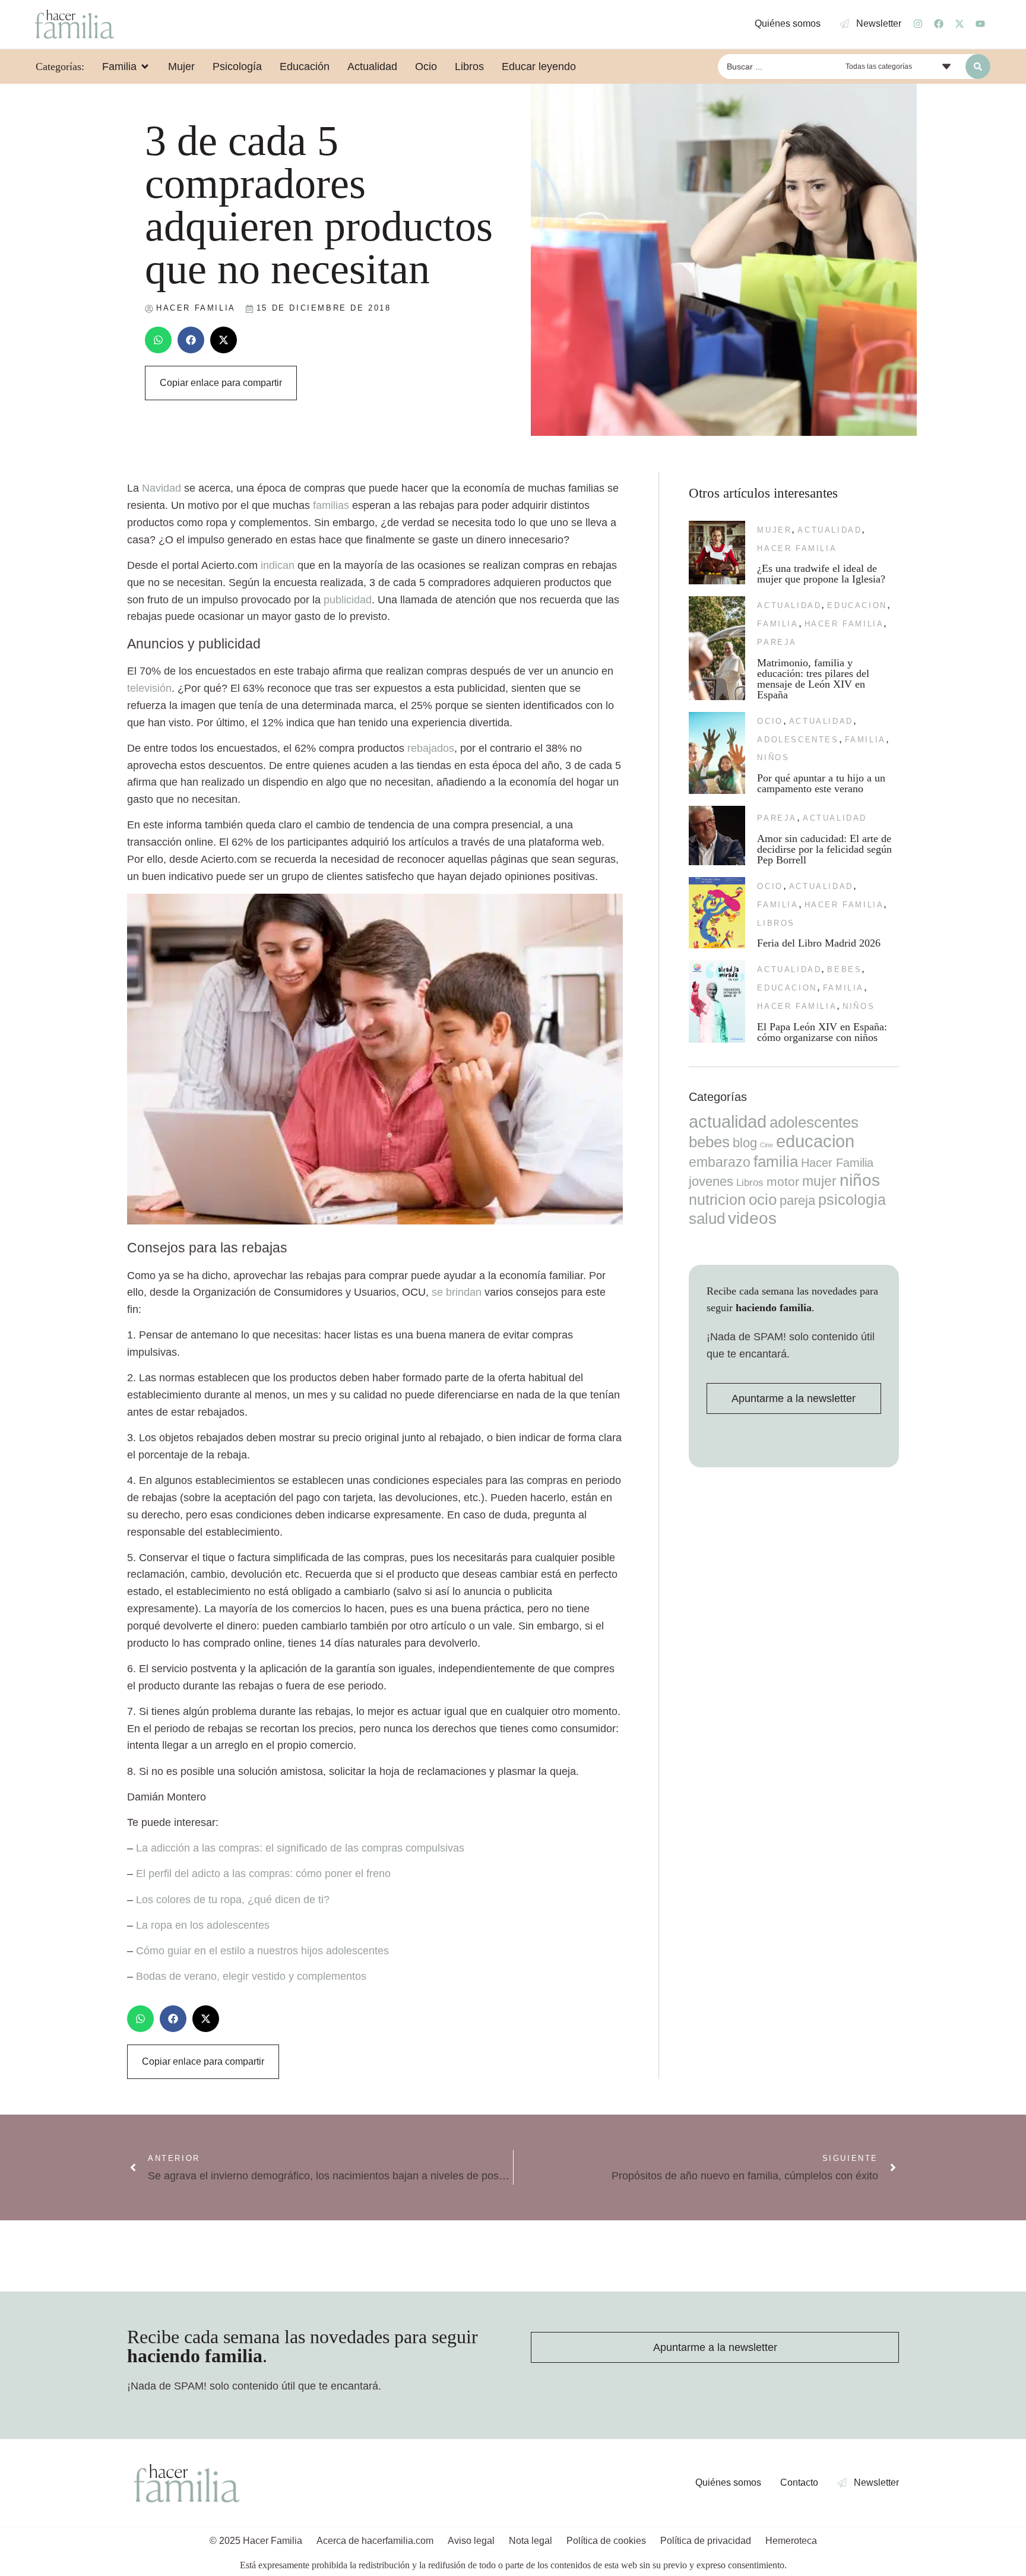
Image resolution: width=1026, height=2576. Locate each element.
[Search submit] (978, 67)
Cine (767, 1145)
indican (278, 565)
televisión (149, 688)
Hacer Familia (797, 548)
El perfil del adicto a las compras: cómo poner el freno (263, 1874)
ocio (770, 721)
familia (778, 624)
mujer (774, 530)
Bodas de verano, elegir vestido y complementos (251, 1976)
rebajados (431, 748)
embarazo (720, 1162)
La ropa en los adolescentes (203, 1925)
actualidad (829, 530)
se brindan (457, 1292)
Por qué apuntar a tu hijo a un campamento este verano (821, 783)
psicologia (852, 1200)
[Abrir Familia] (145, 67)
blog (745, 1143)
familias (331, 505)
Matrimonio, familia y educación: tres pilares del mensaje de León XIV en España (813, 679)
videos (752, 1218)
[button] (158, 340)
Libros (776, 923)
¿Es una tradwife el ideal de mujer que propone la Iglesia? (821, 574)
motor (783, 1181)
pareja (777, 642)
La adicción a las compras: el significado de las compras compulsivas (300, 1848)
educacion (857, 605)
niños (773, 757)
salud (707, 1219)
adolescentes (798, 740)
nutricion (717, 1200)
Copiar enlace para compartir (221, 383)
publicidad (348, 600)
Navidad (161, 488)
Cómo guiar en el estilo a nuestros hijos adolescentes (262, 1951)
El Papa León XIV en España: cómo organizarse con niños (822, 1032)
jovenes (711, 1181)
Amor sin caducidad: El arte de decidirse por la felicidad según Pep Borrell (824, 849)
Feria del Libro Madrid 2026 (819, 943)
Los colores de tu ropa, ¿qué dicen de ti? (233, 1900)
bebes (844, 969)
